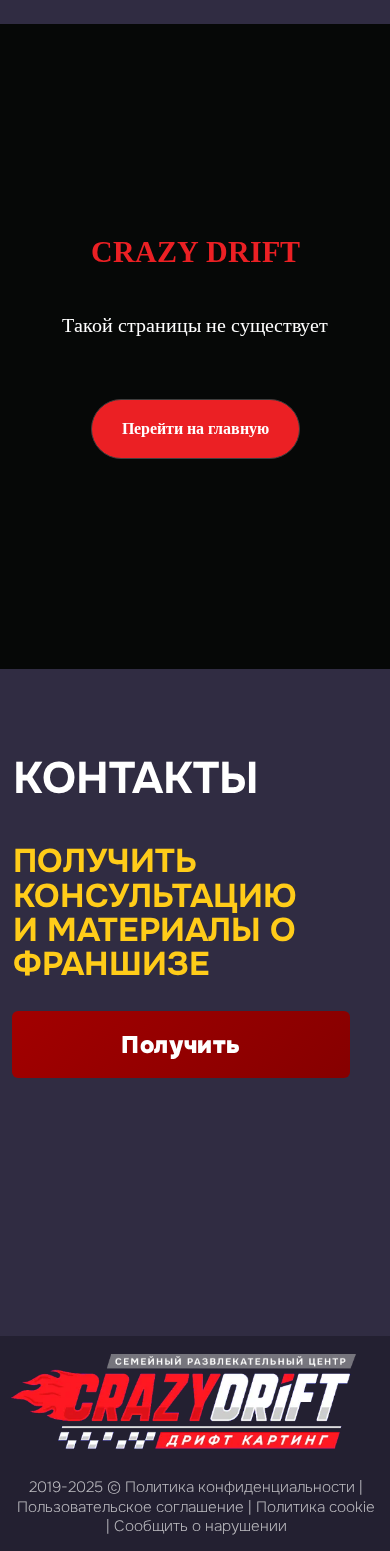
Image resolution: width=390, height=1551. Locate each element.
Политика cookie (315, 1507)
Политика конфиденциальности (240, 1487)
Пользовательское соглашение (130, 1507)
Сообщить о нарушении (200, 1526)
